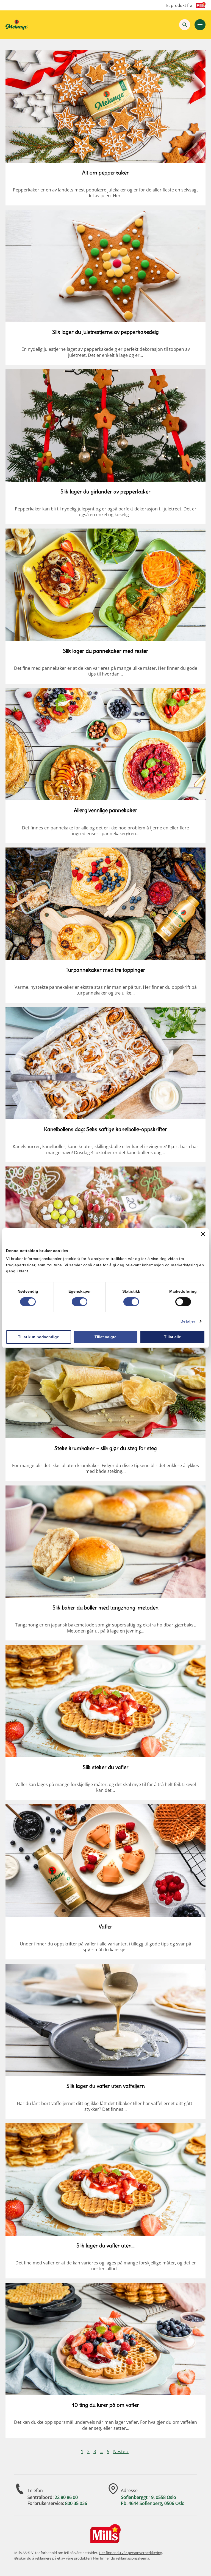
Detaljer (188, 1321)
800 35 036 (76, 2503)
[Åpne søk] (185, 25)
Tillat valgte (105, 1337)
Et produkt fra (179, 5)
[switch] (80, 1302)
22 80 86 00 (66, 2497)
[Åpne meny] (200, 25)
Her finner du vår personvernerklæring (131, 2553)
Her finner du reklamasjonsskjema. (122, 2558)
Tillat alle (173, 1337)
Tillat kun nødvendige (38, 1337)
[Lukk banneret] (203, 1234)
